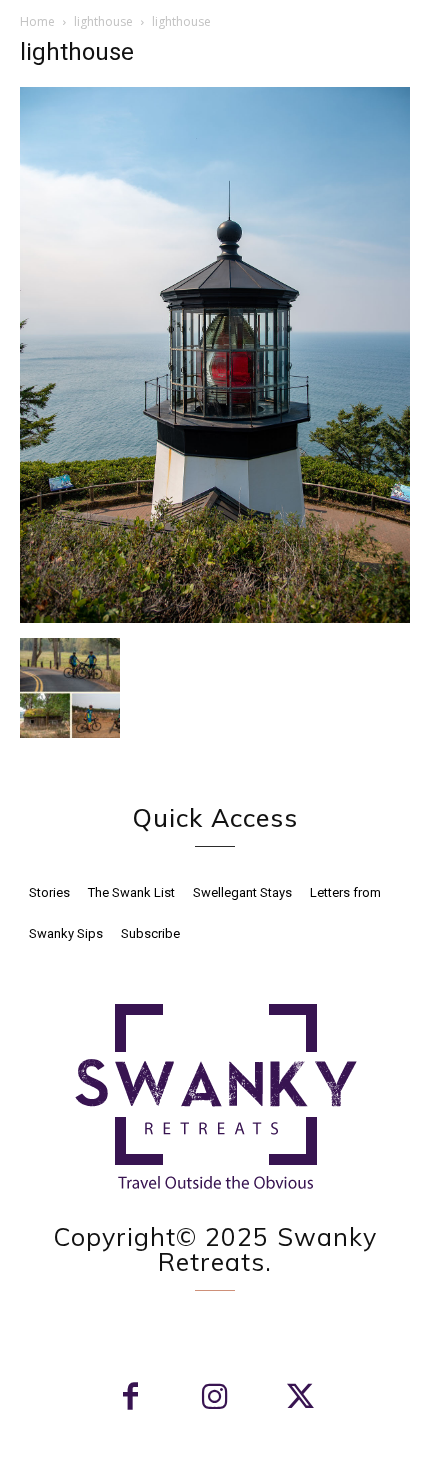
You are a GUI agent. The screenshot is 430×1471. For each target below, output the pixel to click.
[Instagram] (215, 1398)
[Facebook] (130, 1398)
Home (37, 21)
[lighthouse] (215, 617)
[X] (300, 1398)
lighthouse (103, 21)
